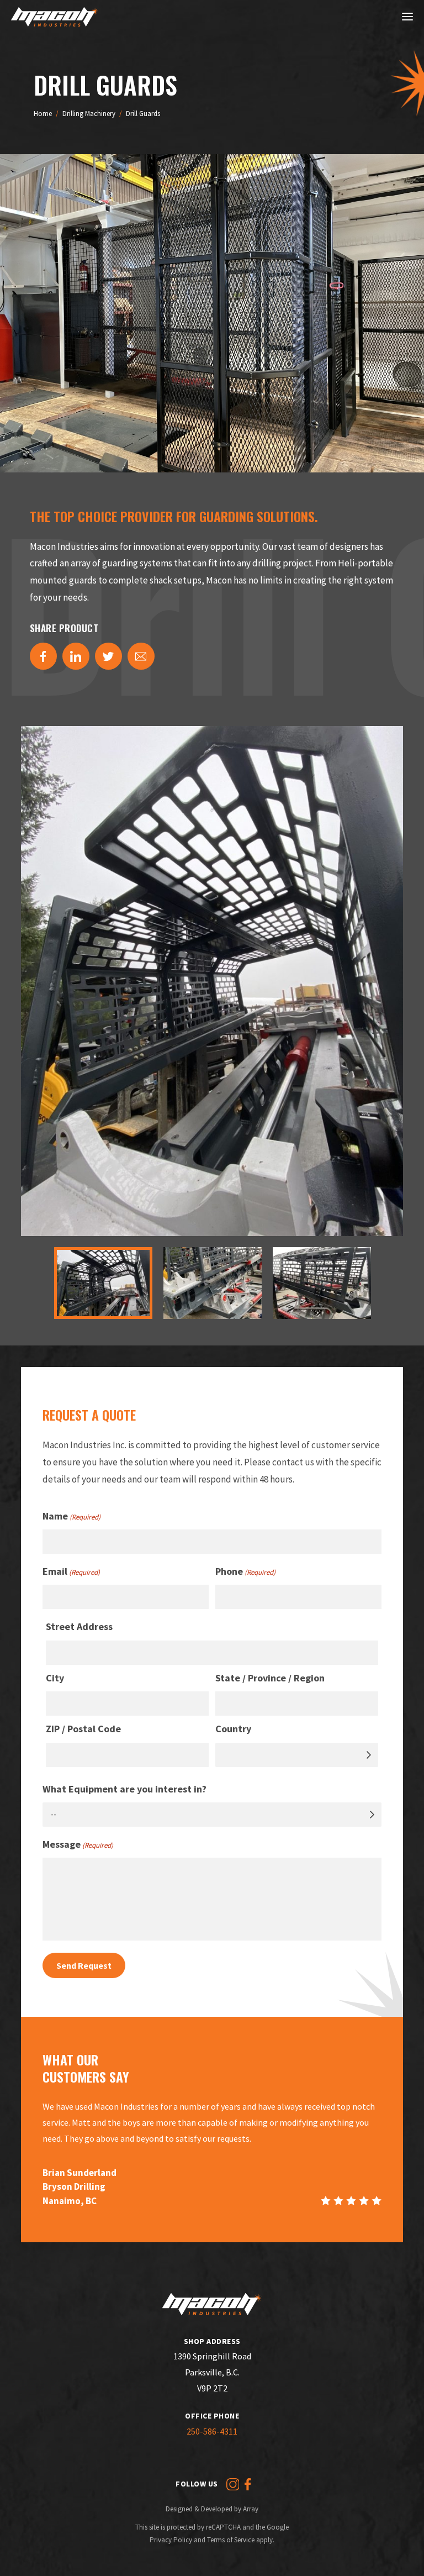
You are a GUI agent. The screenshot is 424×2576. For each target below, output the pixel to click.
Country (233, 1729)
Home (43, 114)
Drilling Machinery (89, 114)
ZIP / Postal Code (83, 1729)
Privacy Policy (171, 2540)
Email (71, 1571)
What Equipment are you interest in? (124, 1789)
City (55, 1678)
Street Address (79, 1626)
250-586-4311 (212, 2431)
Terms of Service (231, 2540)
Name (71, 1516)
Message (78, 1844)
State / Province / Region (270, 1678)
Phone (245, 1571)
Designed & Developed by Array (212, 2509)
